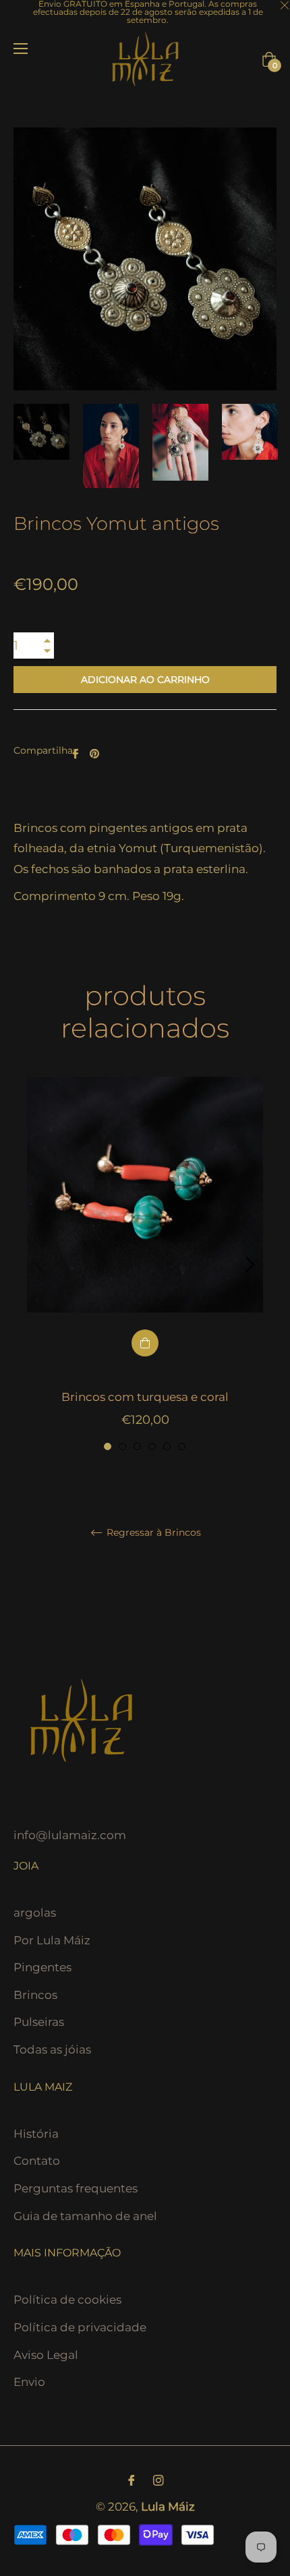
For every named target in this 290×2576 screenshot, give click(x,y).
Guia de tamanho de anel (85, 2216)
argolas (35, 1913)
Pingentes (42, 1967)
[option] (145, 1265)
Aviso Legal (46, 2355)
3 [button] (137, 1446)
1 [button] (108, 1446)
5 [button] (167, 1446)
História (36, 2134)
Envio (29, 2382)
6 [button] (182, 1446)
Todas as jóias (52, 2049)
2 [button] (122, 1446)
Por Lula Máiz (52, 1940)
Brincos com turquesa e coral (145, 1397)
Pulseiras (39, 2022)
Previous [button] (40, 1265)
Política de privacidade (80, 2327)
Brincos (35, 1995)
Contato (37, 2161)
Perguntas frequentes (76, 2188)
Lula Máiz (168, 2507)
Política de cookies (67, 2300)
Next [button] (250, 1265)
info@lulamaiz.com (70, 1835)
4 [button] (152, 1446)
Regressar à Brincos (152, 1533)
